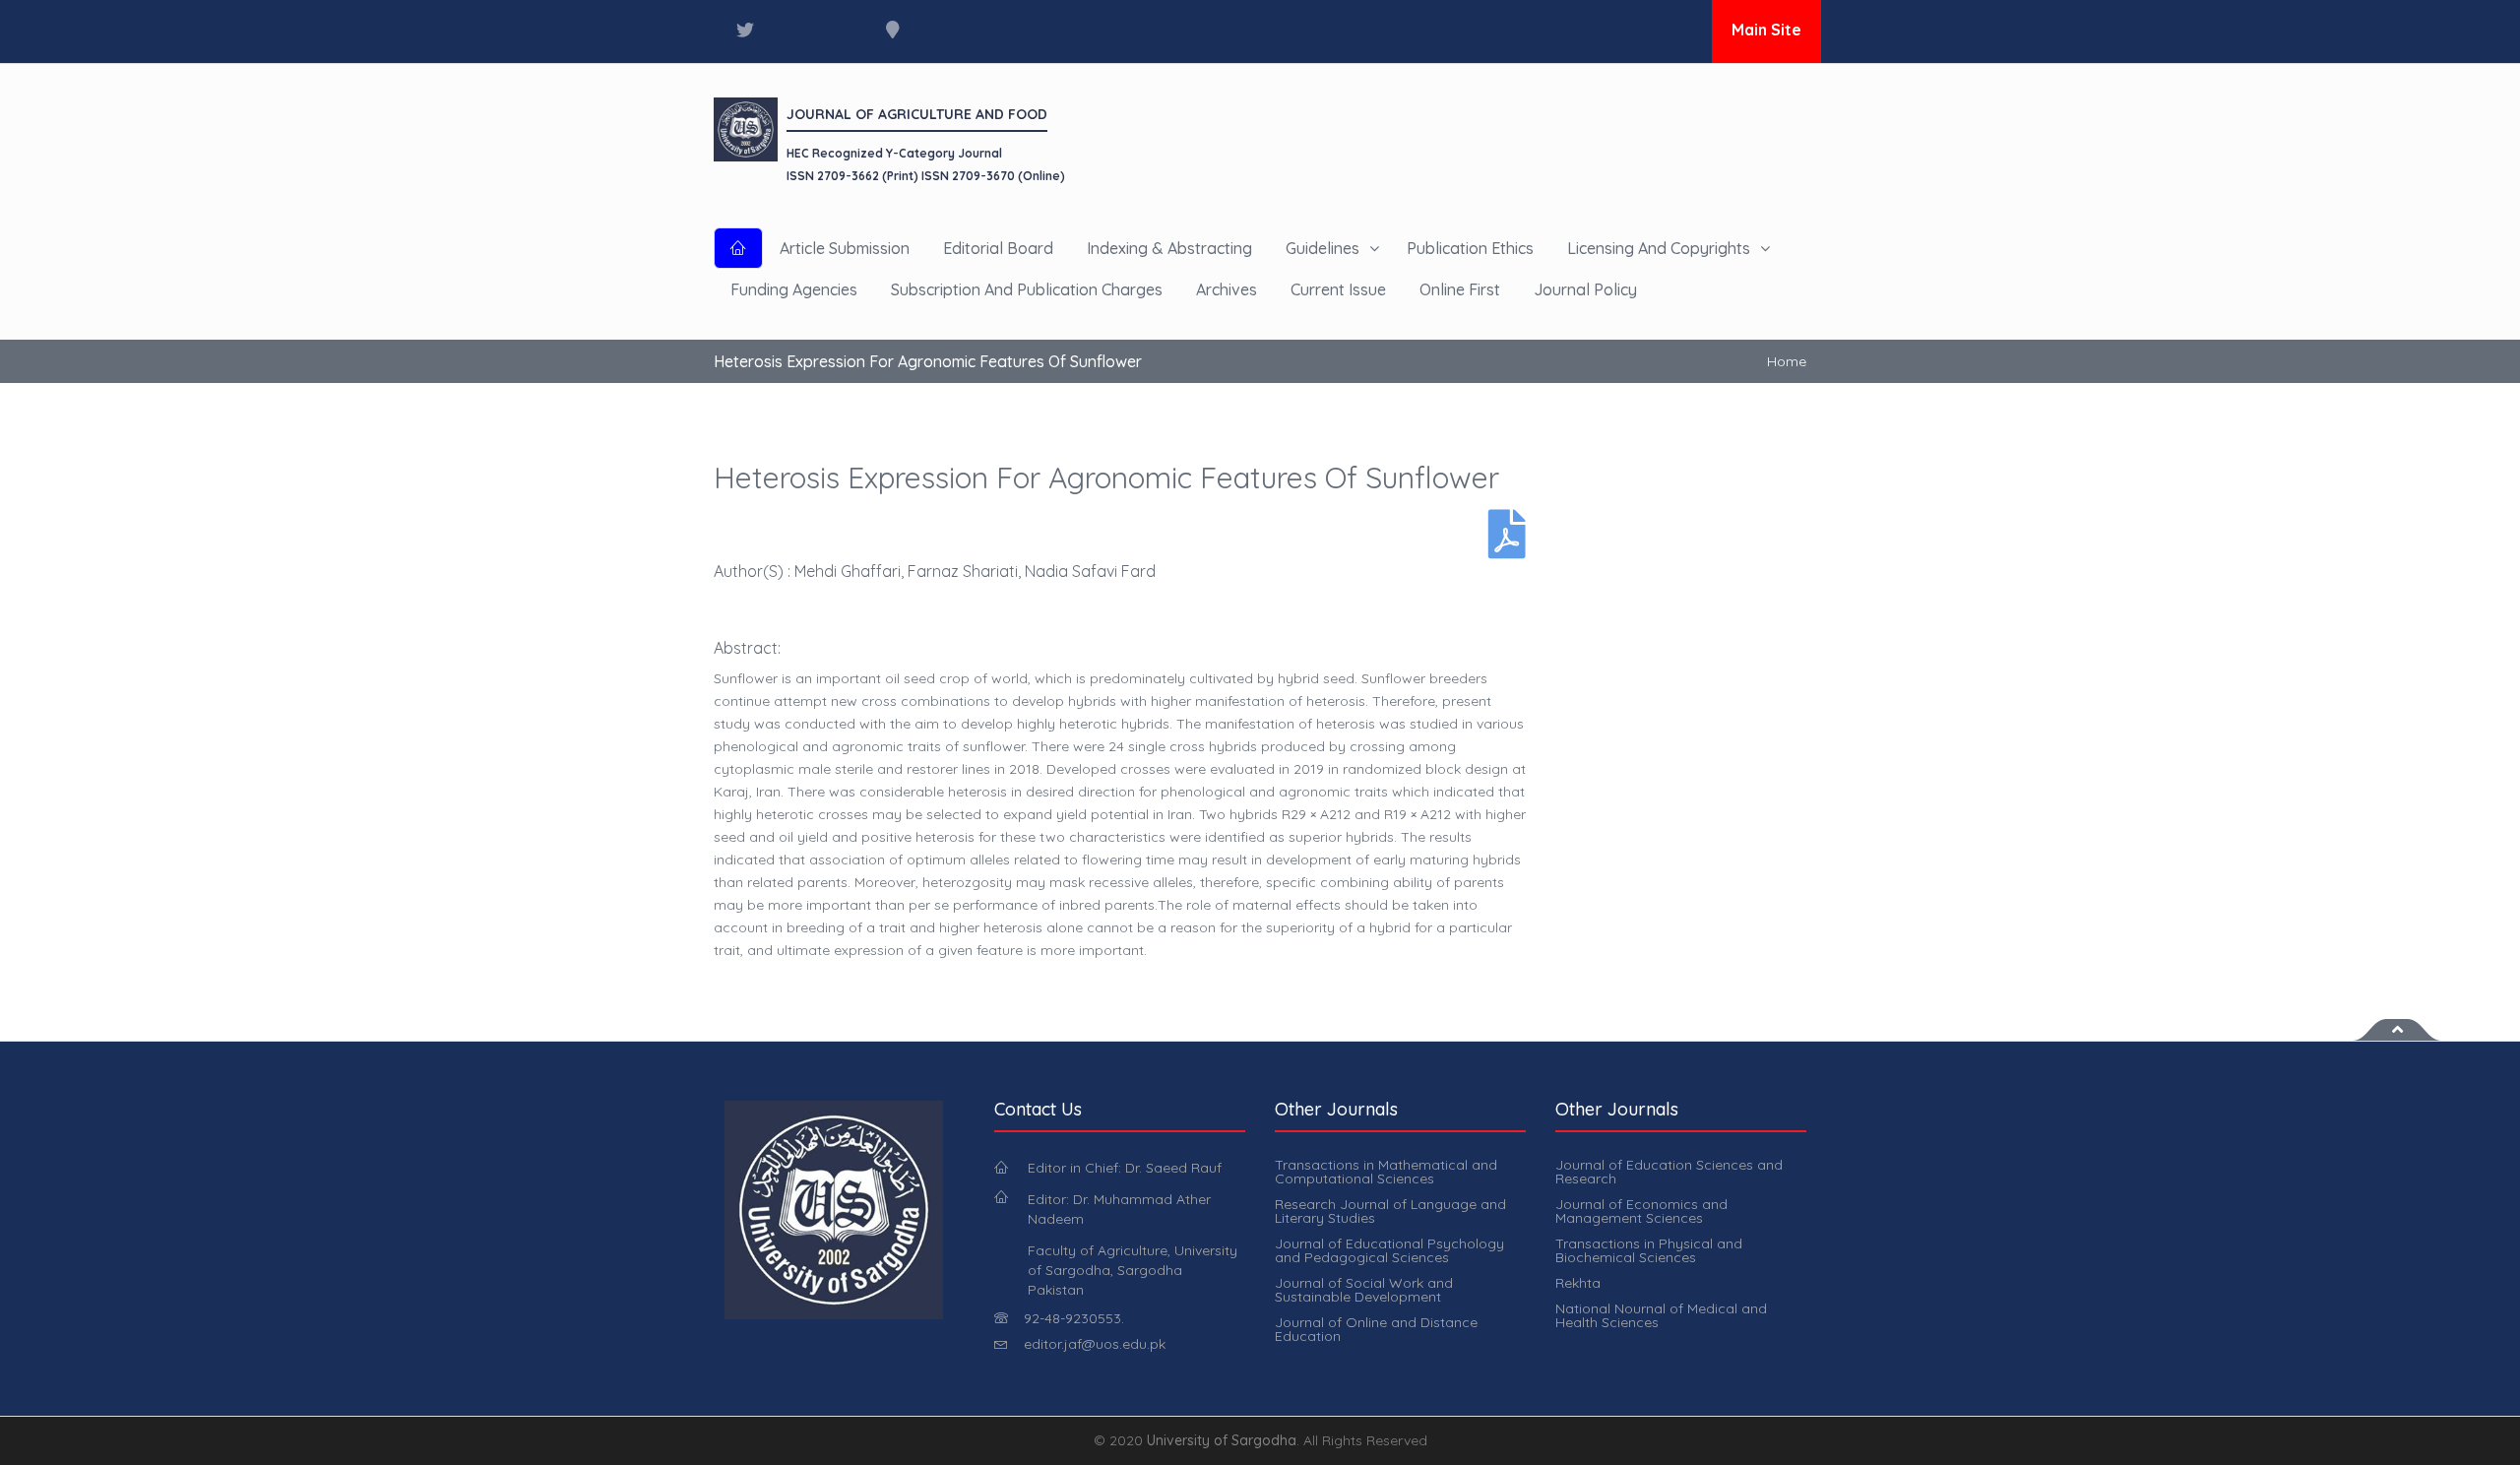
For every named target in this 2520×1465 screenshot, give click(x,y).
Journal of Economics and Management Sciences (1641, 1211)
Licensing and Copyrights (1659, 248)
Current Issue (1338, 289)
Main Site (1766, 30)
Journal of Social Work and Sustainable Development (1364, 1290)
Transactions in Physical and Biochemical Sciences (1649, 1250)
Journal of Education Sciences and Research (1669, 1172)
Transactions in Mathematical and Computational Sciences (1386, 1172)
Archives (1227, 289)
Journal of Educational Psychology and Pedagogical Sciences (1389, 1250)
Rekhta (1578, 1283)
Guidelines (1323, 248)
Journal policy (1585, 289)
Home (1787, 361)
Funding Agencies (794, 289)
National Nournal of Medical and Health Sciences (1661, 1315)
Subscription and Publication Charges (1027, 289)
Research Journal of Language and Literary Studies (1390, 1211)
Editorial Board (998, 248)
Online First (1460, 289)
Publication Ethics (1470, 248)
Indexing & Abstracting (1169, 248)
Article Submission (845, 248)
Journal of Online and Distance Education (1376, 1329)
